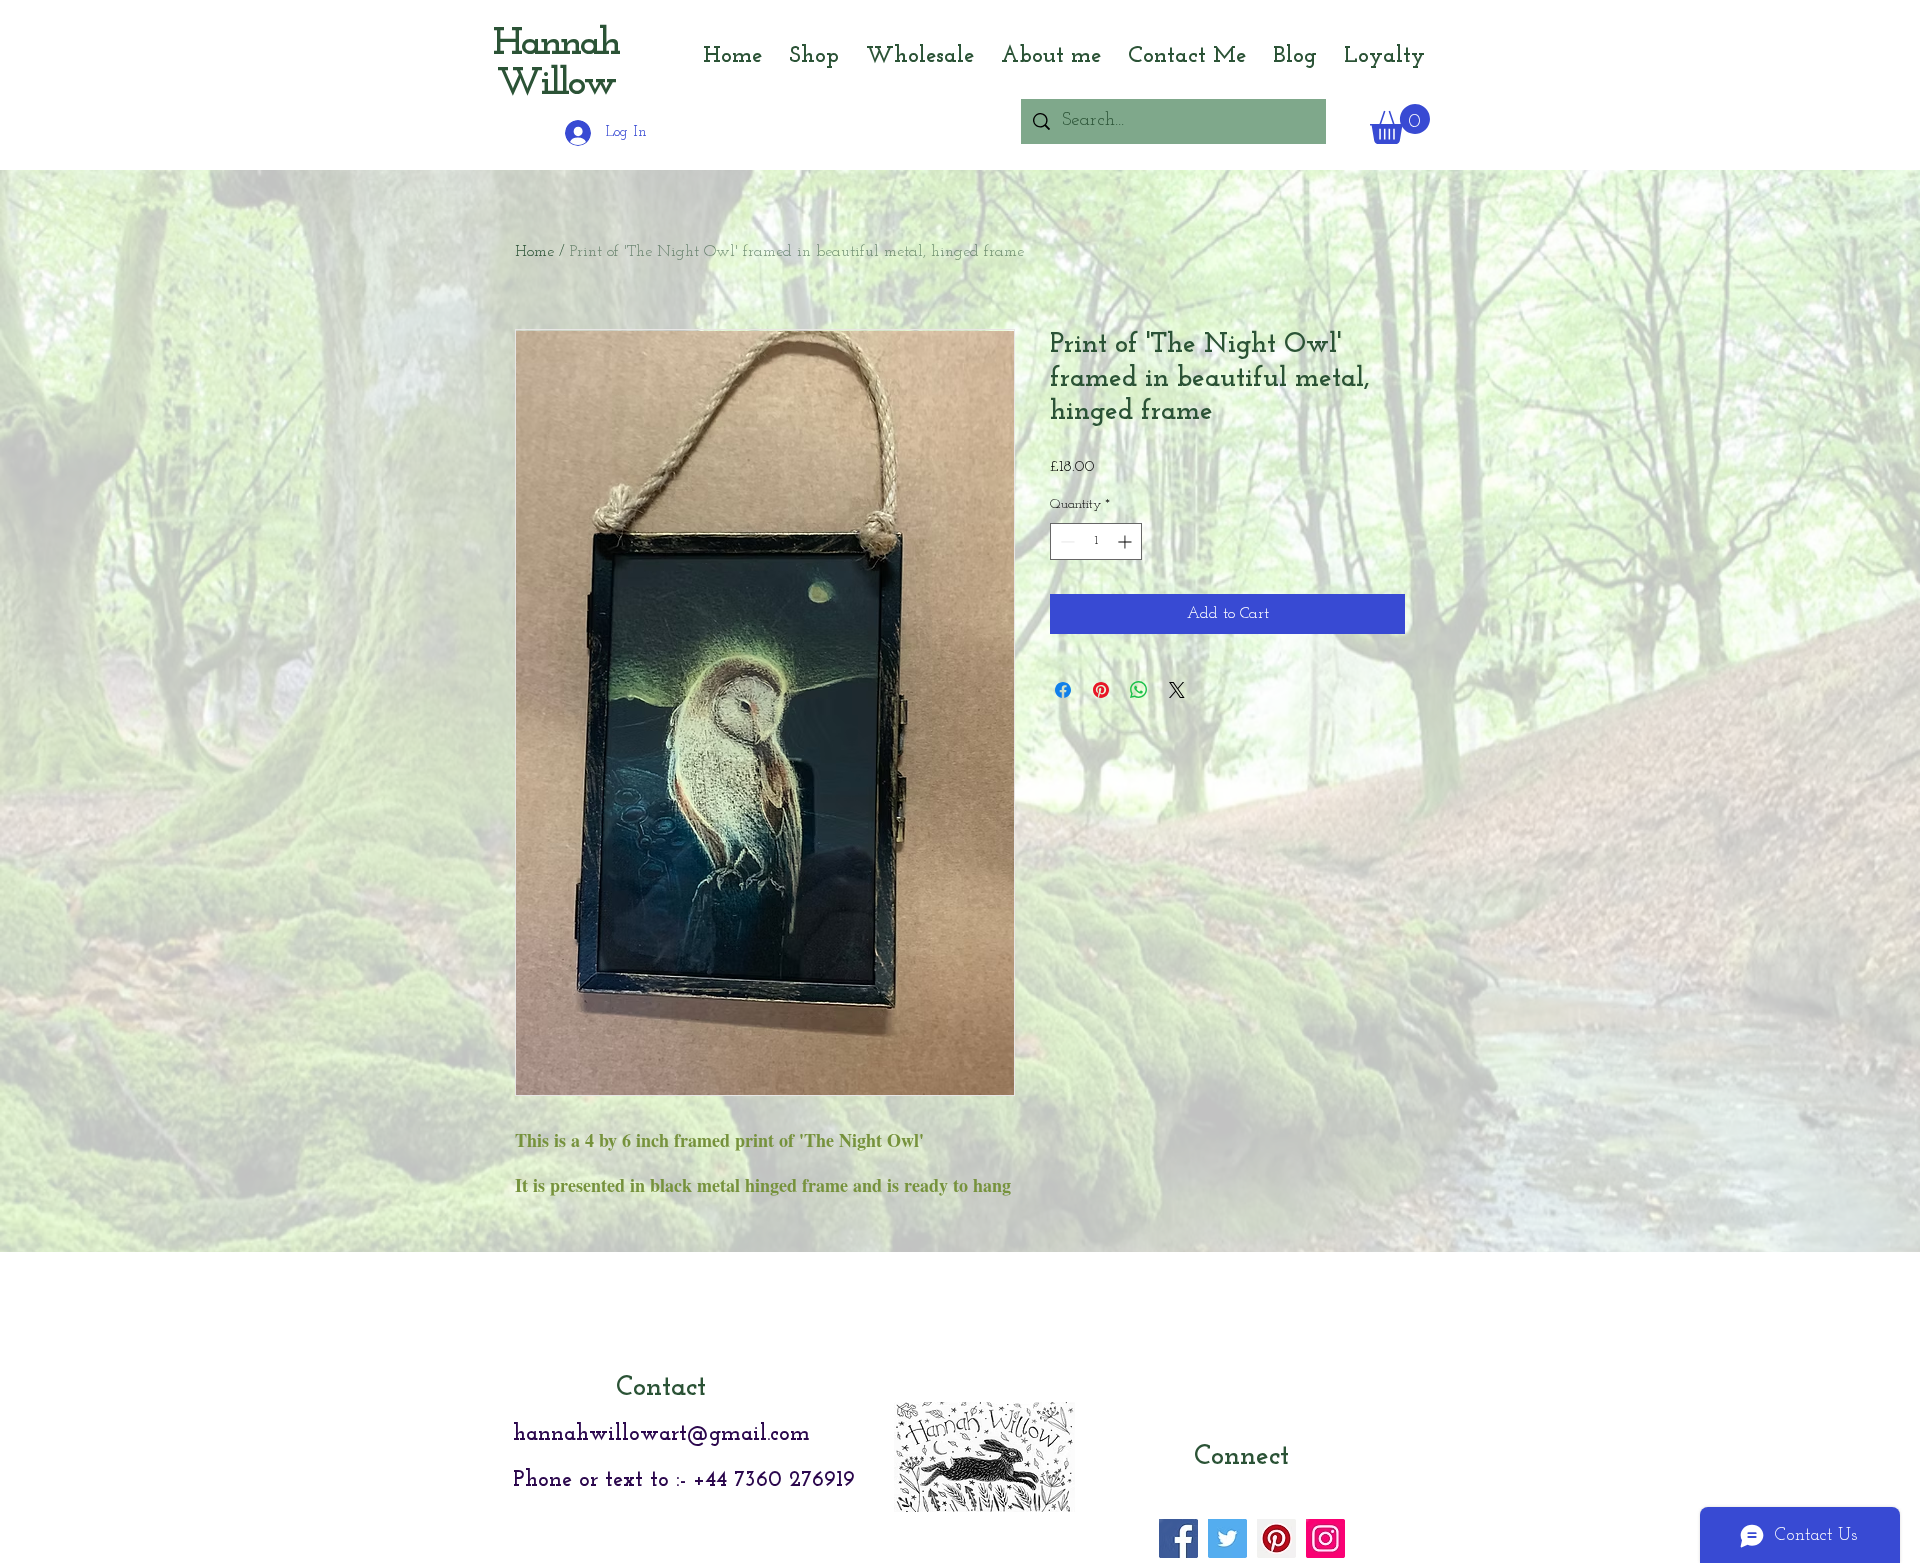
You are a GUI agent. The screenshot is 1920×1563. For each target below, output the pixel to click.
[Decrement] (1065, 541)
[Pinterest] (1276, 1538)
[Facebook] (1178, 1538)
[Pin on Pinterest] (1101, 690)
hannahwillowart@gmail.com (661, 1434)
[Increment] (1126, 541)
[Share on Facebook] (1063, 690)
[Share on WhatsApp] (1139, 690)
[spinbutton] (1096, 541)
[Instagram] (1325, 1538)
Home (534, 252)
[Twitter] (1227, 1538)
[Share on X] (1177, 690)
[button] (1400, 124)
